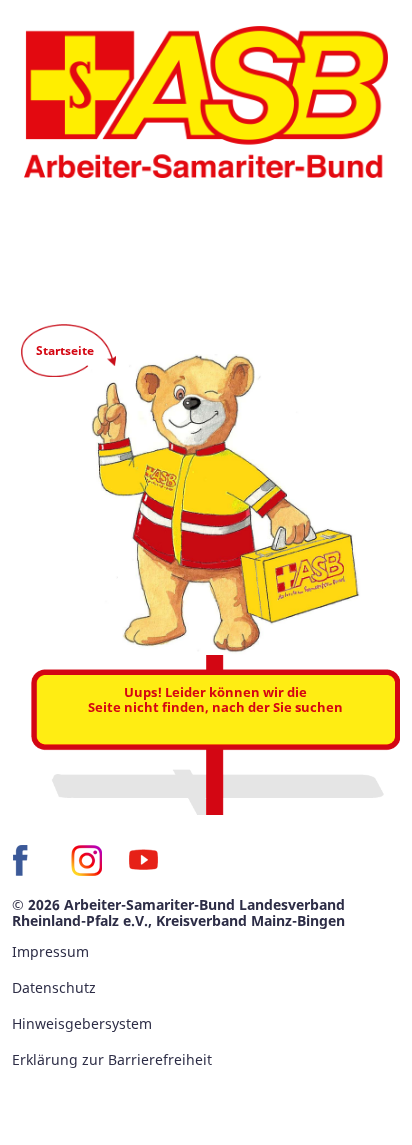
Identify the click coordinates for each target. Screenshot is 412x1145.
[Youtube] (144, 861)
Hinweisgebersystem (82, 1023)
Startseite (65, 350)
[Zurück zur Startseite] (206, 102)
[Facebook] (28, 861)
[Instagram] (86, 861)
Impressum (50, 951)
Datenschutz (54, 987)
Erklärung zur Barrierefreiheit (112, 1059)
